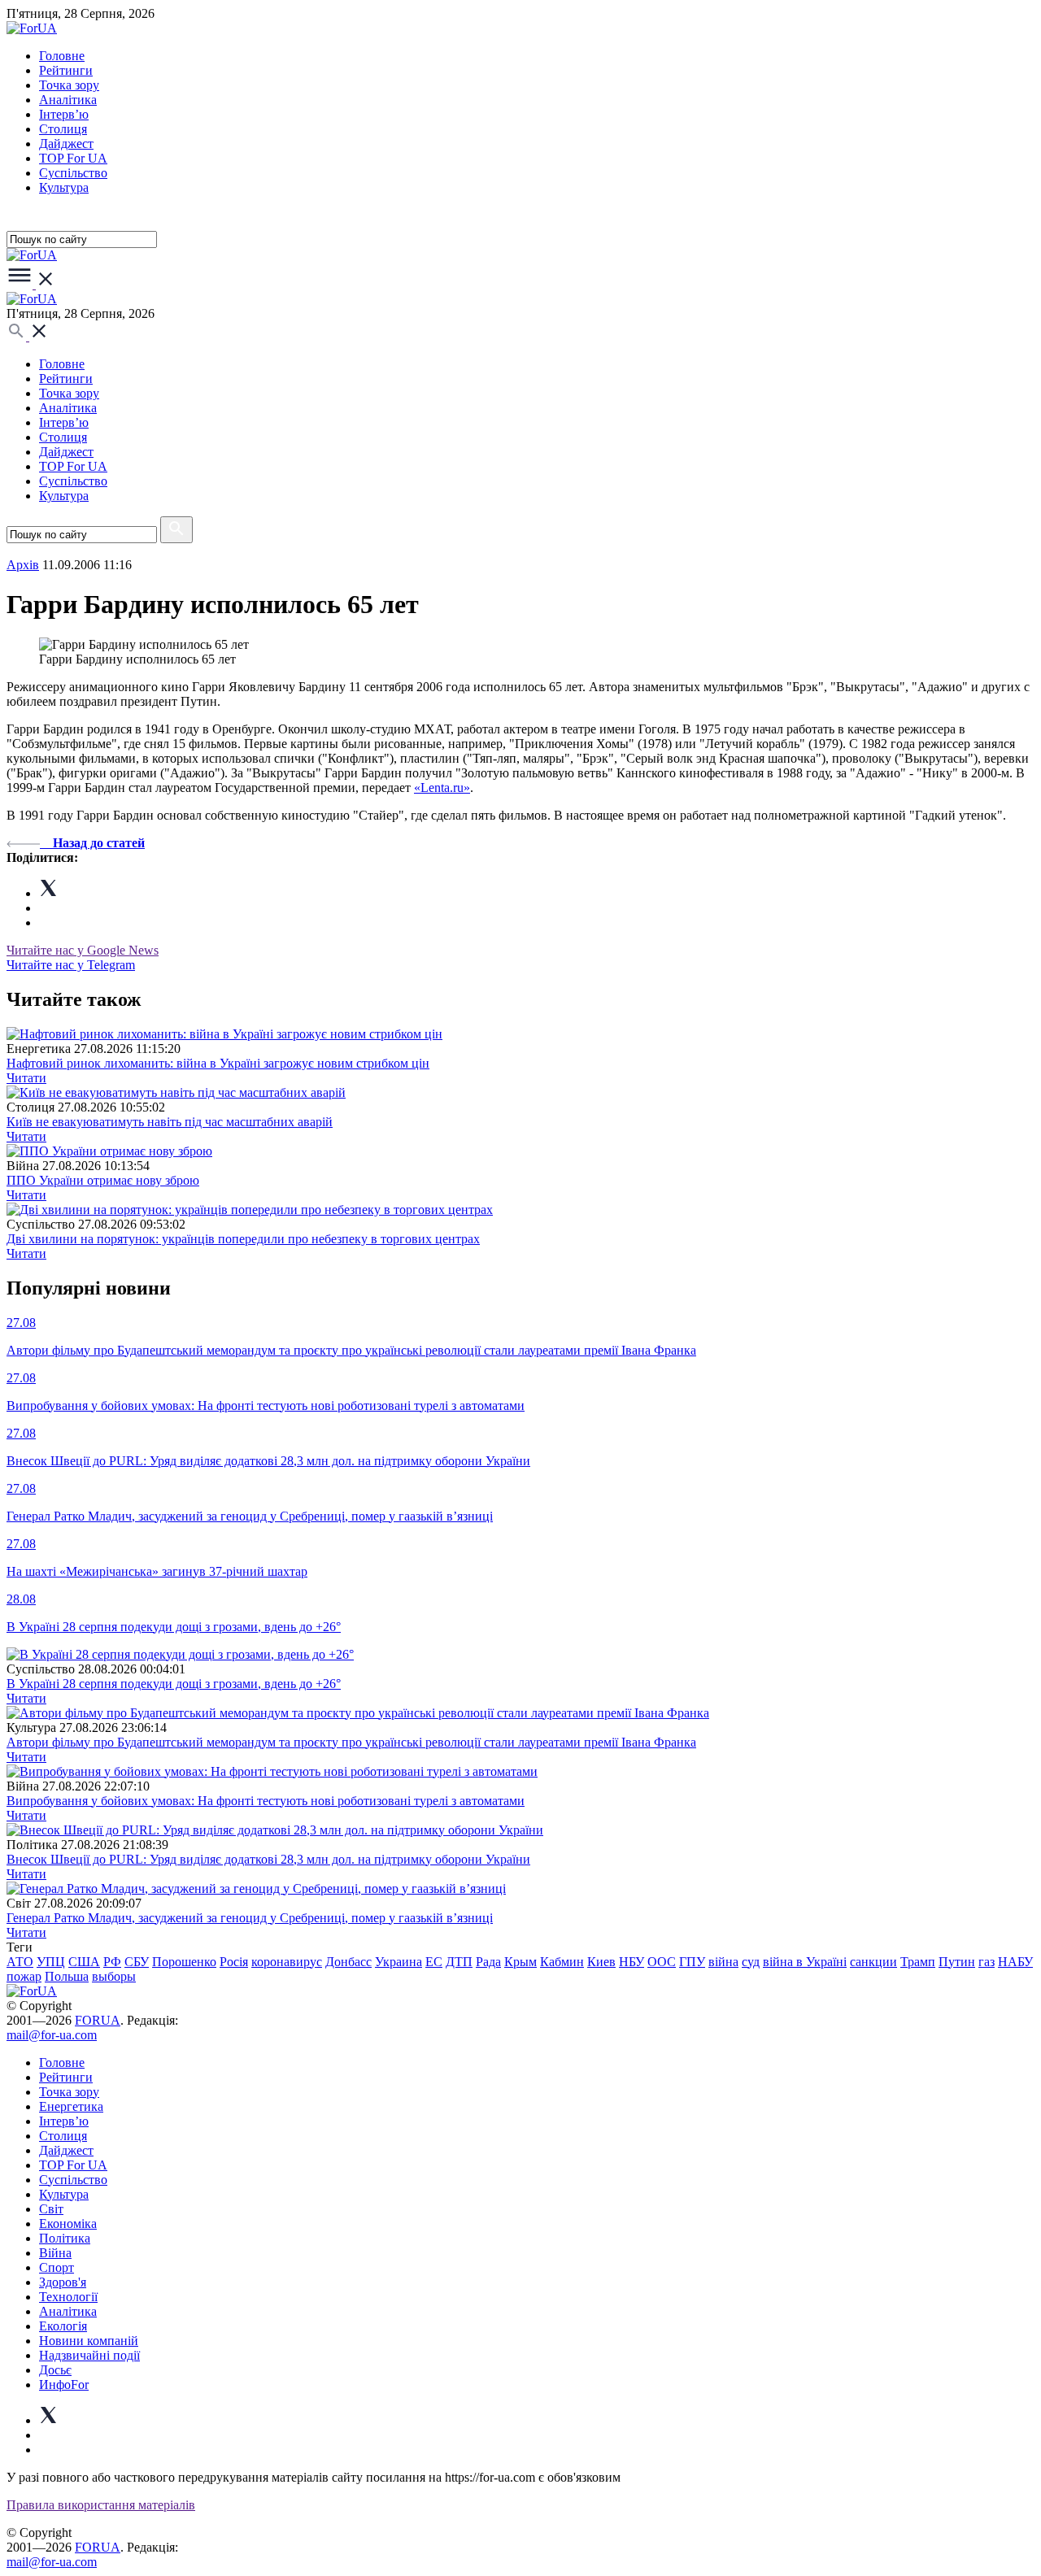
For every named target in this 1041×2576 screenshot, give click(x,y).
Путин (957, 1962)
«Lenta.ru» (442, 788)
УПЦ (51, 1962)
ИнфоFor (64, 2385)
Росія (234, 1962)
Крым (520, 1962)
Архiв (23, 565)
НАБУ (1015, 1962)
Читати (26, 1078)
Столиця (63, 129)
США (84, 1962)
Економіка (68, 2224)
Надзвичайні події (89, 2355)
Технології (68, 2297)
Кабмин (562, 1962)
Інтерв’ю (64, 114)
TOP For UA (73, 158)
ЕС (434, 1962)
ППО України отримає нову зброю (103, 1180)
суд (751, 1962)
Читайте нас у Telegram (71, 965)
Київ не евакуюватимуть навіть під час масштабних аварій (170, 1122)
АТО (20, 1962)
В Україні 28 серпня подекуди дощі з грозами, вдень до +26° (174, 1684)
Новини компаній (89, 2341)
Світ (51, 2209)
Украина (399, 1962)
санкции (873, 1962)
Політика (65, 2238)
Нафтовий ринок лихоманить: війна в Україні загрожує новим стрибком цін (218, 1063)
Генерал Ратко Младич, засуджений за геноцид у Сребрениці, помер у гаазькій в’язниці (250, 1918)
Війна (55, 2253)
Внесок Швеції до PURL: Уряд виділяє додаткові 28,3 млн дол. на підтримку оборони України (268, 1859)
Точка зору (69, 85)
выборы (114, 1976)
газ (987, 1962)
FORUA (98, 2020)
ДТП (459, 1962)
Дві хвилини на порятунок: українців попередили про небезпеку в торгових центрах (243, 1239)
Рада (488, 1962)
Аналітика (68, 100)
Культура (64, 187)
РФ (112, 1962)
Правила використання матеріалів (101, 2505)
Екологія (63, 2326)
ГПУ (692, 1962)
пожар (24, 1976)
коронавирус (287, 1962)
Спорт (57, 2267)
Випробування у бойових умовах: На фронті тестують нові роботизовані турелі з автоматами (266, 1801)
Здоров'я (63, 2282)
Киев (601, 1962)
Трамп (918, 1962)
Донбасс (348, 1962)
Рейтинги (66, 70)
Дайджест (66, 144)
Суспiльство (73, 173)
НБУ (632, 1962)
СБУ (137, 1962)
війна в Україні (805, 1962)
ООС (662, 1962)
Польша (67, 1976)
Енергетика (71, 2106)
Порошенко (184, 1962)
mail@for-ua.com (52, 2035)
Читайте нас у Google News (83, 950)
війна (723, 1962)
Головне (62, 56)
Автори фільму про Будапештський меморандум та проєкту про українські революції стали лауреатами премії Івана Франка (351, 1742)
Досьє (55, 2370)
